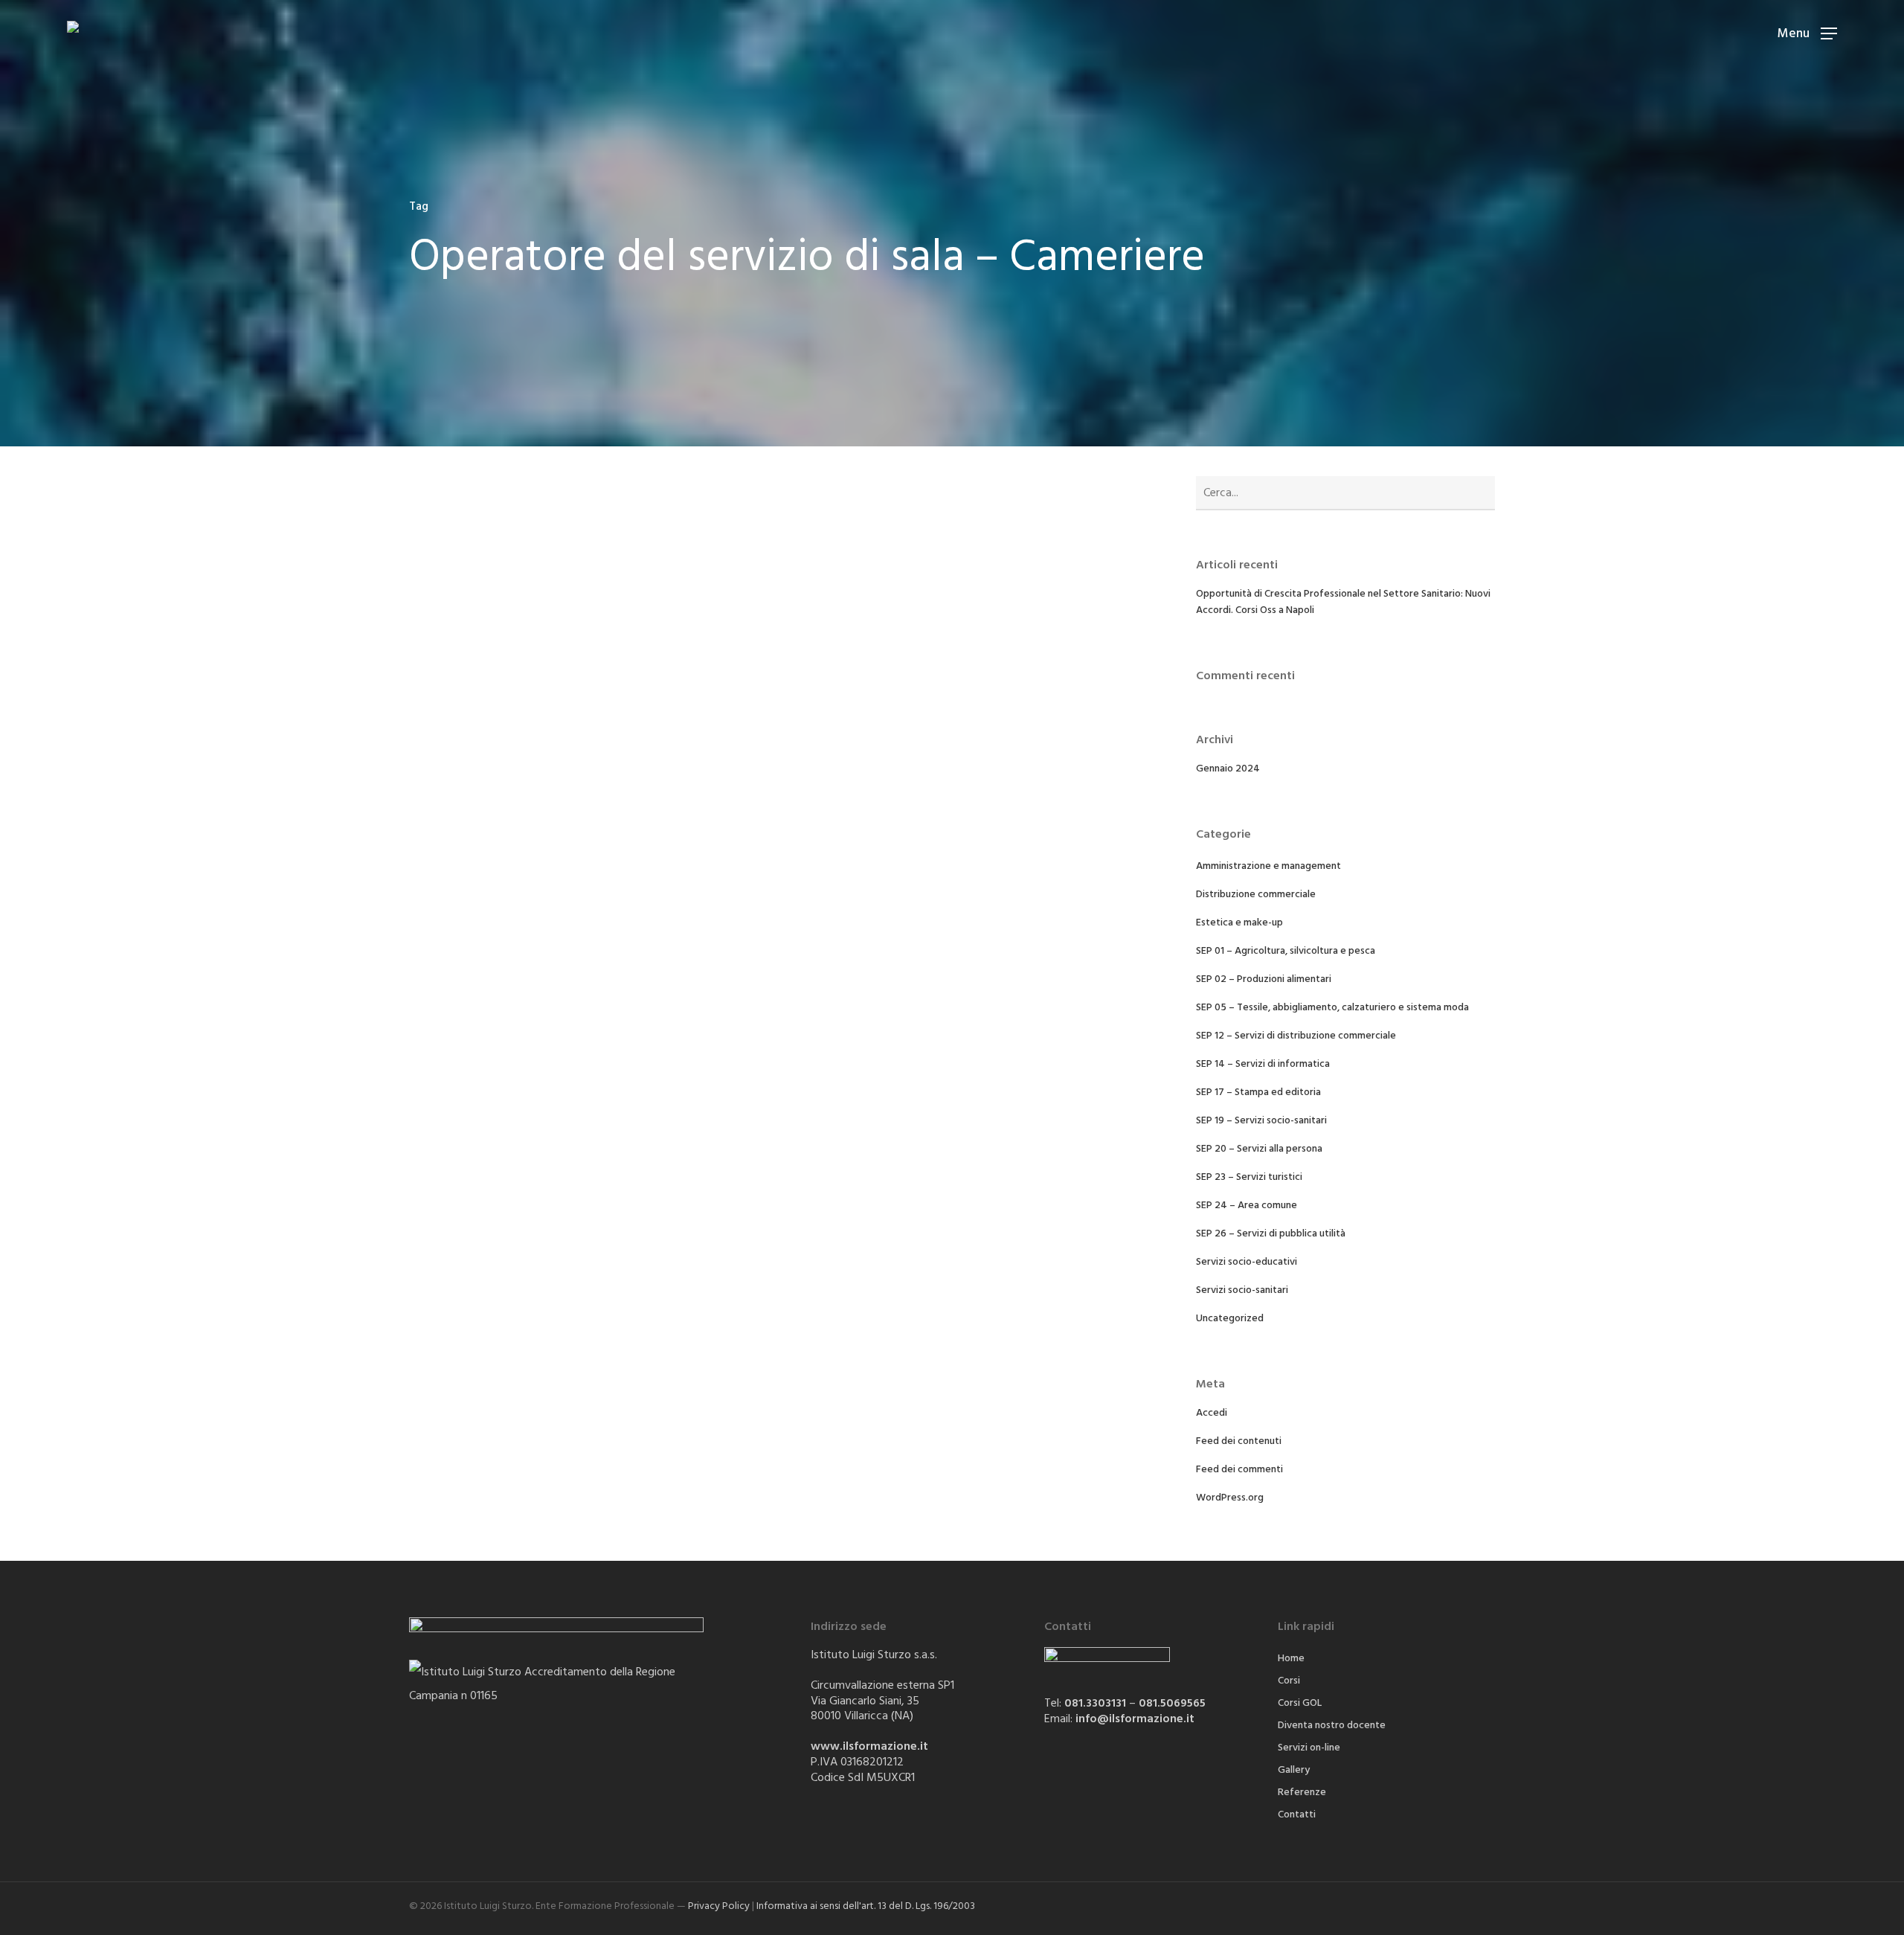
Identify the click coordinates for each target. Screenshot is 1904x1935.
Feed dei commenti (1239, 1469)
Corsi (1289, 1681)
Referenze (1302, 1792)
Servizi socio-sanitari (1242, 1290)
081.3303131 (1095, 1703)
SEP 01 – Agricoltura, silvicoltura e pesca (1286, 951)
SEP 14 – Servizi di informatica (1263, 1064)
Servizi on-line (1309, 1748)
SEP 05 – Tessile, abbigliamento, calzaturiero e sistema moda (1332, 1007)
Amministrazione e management (1268, 866)
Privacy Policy (719, 1906)
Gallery (1294, 1770)
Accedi (1212, 1413)
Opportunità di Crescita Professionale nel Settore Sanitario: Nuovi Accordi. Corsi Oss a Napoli (1343, 602)
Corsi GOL (1300, 1703)
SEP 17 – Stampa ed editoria (1258, 1092)
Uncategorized (1230, 1318)
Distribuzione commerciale (1256, 894)
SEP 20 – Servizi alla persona (1259, 1149)
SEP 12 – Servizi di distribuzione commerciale (1296, 1036)
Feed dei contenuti (1239, 1441)
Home (1291, 1658)
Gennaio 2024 (1228, 768)
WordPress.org (1230, 1498)
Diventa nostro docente (1332, 1725)
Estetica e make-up (1239, 922)
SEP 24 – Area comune (1247, 1205)
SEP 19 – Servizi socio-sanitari (1261, 1120)
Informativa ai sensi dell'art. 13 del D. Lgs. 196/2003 (866, 1906)
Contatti (1297, 1814)
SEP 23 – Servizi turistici (1249, 1177)
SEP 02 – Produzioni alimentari (1264, 979)
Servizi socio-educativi (1247, 1262)
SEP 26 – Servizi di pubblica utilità (1271, 1233)
